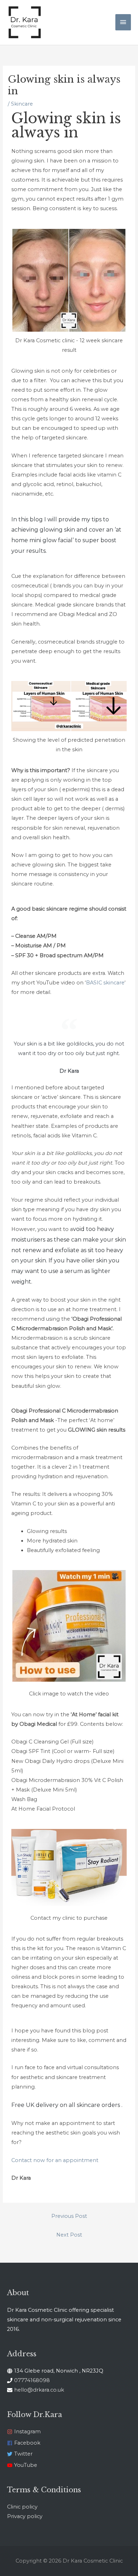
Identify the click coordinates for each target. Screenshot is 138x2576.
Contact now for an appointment (55, 2160)
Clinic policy (22, 2507)
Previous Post (69, 2216)
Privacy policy (25, 2516)
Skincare (22, 104)
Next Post (69, 2235)
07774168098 (32, 2380)
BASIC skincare (105, 983)
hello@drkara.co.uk (39, 2390)
